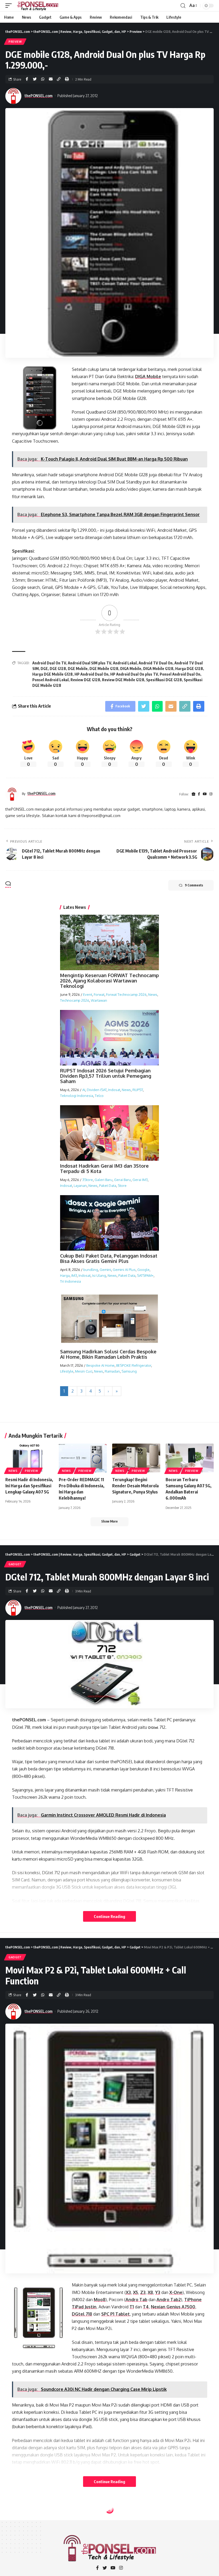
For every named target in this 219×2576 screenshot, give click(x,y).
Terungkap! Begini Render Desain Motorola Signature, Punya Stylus (135, 1486)
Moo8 (100, 2300)
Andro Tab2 (169, 2300)
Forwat (99, 994)
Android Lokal (125, 663)
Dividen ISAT (97, 1090)
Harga (65, 1275)
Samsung (129, 1371)
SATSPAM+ (145, 1275)
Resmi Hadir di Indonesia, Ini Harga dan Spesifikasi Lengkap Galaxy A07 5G (29, 1486)
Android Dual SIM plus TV (89, 663)
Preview (15, 42)
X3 (128, 2292)
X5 (136, 2292)
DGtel (153, 1727)
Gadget (15, 1564)
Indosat (114, 1090)
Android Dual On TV (49, 663)
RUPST (138, 1090)
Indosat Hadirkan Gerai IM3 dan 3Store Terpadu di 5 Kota (104, 1168)
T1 (132, 2307)
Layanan (80, 1186)
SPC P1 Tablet (116, 2314)
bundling (91, 1270)
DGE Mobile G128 (104, 669)
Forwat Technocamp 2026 (126, 994)
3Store (88, 1180)
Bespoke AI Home (100, 1365)
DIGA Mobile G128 (158, 669)
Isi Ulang (99, 1275)
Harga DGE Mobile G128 (52, 674)
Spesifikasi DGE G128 (164, 680)
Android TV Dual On (156, 663)
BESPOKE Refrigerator (134, 1365)
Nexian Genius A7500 (173, 2307)
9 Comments (194, 885)
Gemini (105, 1270)
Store (122, 1186)
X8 (150, 2292)
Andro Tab (136, 2300)
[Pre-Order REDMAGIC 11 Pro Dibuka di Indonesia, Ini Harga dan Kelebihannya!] (83, 1458)
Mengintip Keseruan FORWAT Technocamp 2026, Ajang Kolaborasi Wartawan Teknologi (109, 981)
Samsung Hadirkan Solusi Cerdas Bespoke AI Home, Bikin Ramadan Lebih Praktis (108, 1354)
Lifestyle (67, 1371)
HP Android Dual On (91, 674)
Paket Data (108, 1186)
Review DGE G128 (85, 680)
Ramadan (112, 1371)
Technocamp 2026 (75, 1000)
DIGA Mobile (148, 377)
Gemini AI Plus (124, 1270)
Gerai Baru (122, 1180)
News (153, 994)
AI (84, 1090)
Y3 (158, 2292)
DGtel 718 (82, 2314)
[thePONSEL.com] (38, 6)
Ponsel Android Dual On (180, 674)
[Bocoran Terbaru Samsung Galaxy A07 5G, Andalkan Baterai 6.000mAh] (190, 1458)
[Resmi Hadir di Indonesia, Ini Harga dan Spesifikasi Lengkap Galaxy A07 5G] (29, 1458)
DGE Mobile (78, 669)
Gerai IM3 (140, 1180)
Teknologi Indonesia (77, 1096)
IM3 (74, 1275)
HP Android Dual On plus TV (134, 674)
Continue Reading (109, 1916)
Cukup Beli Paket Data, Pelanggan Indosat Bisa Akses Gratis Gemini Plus (109, 1258)
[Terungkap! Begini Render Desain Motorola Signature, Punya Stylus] (136, 1458)
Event (88, 994)
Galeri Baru (103, 1180)
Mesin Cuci (84, 1371)
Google (143, 1270)
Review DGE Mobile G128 (123, 680)
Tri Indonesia (71, 1281)
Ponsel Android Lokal (50, 680)
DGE (44, 669)
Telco (99, 1096)
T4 (146, 2307)
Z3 (143, 2292)
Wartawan (99, 1000)
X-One (176, 2292)
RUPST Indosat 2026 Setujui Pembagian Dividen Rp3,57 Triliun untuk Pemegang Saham (106, 1076)
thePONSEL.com (39, 96)
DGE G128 (58, 669)
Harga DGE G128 (189, 669)
